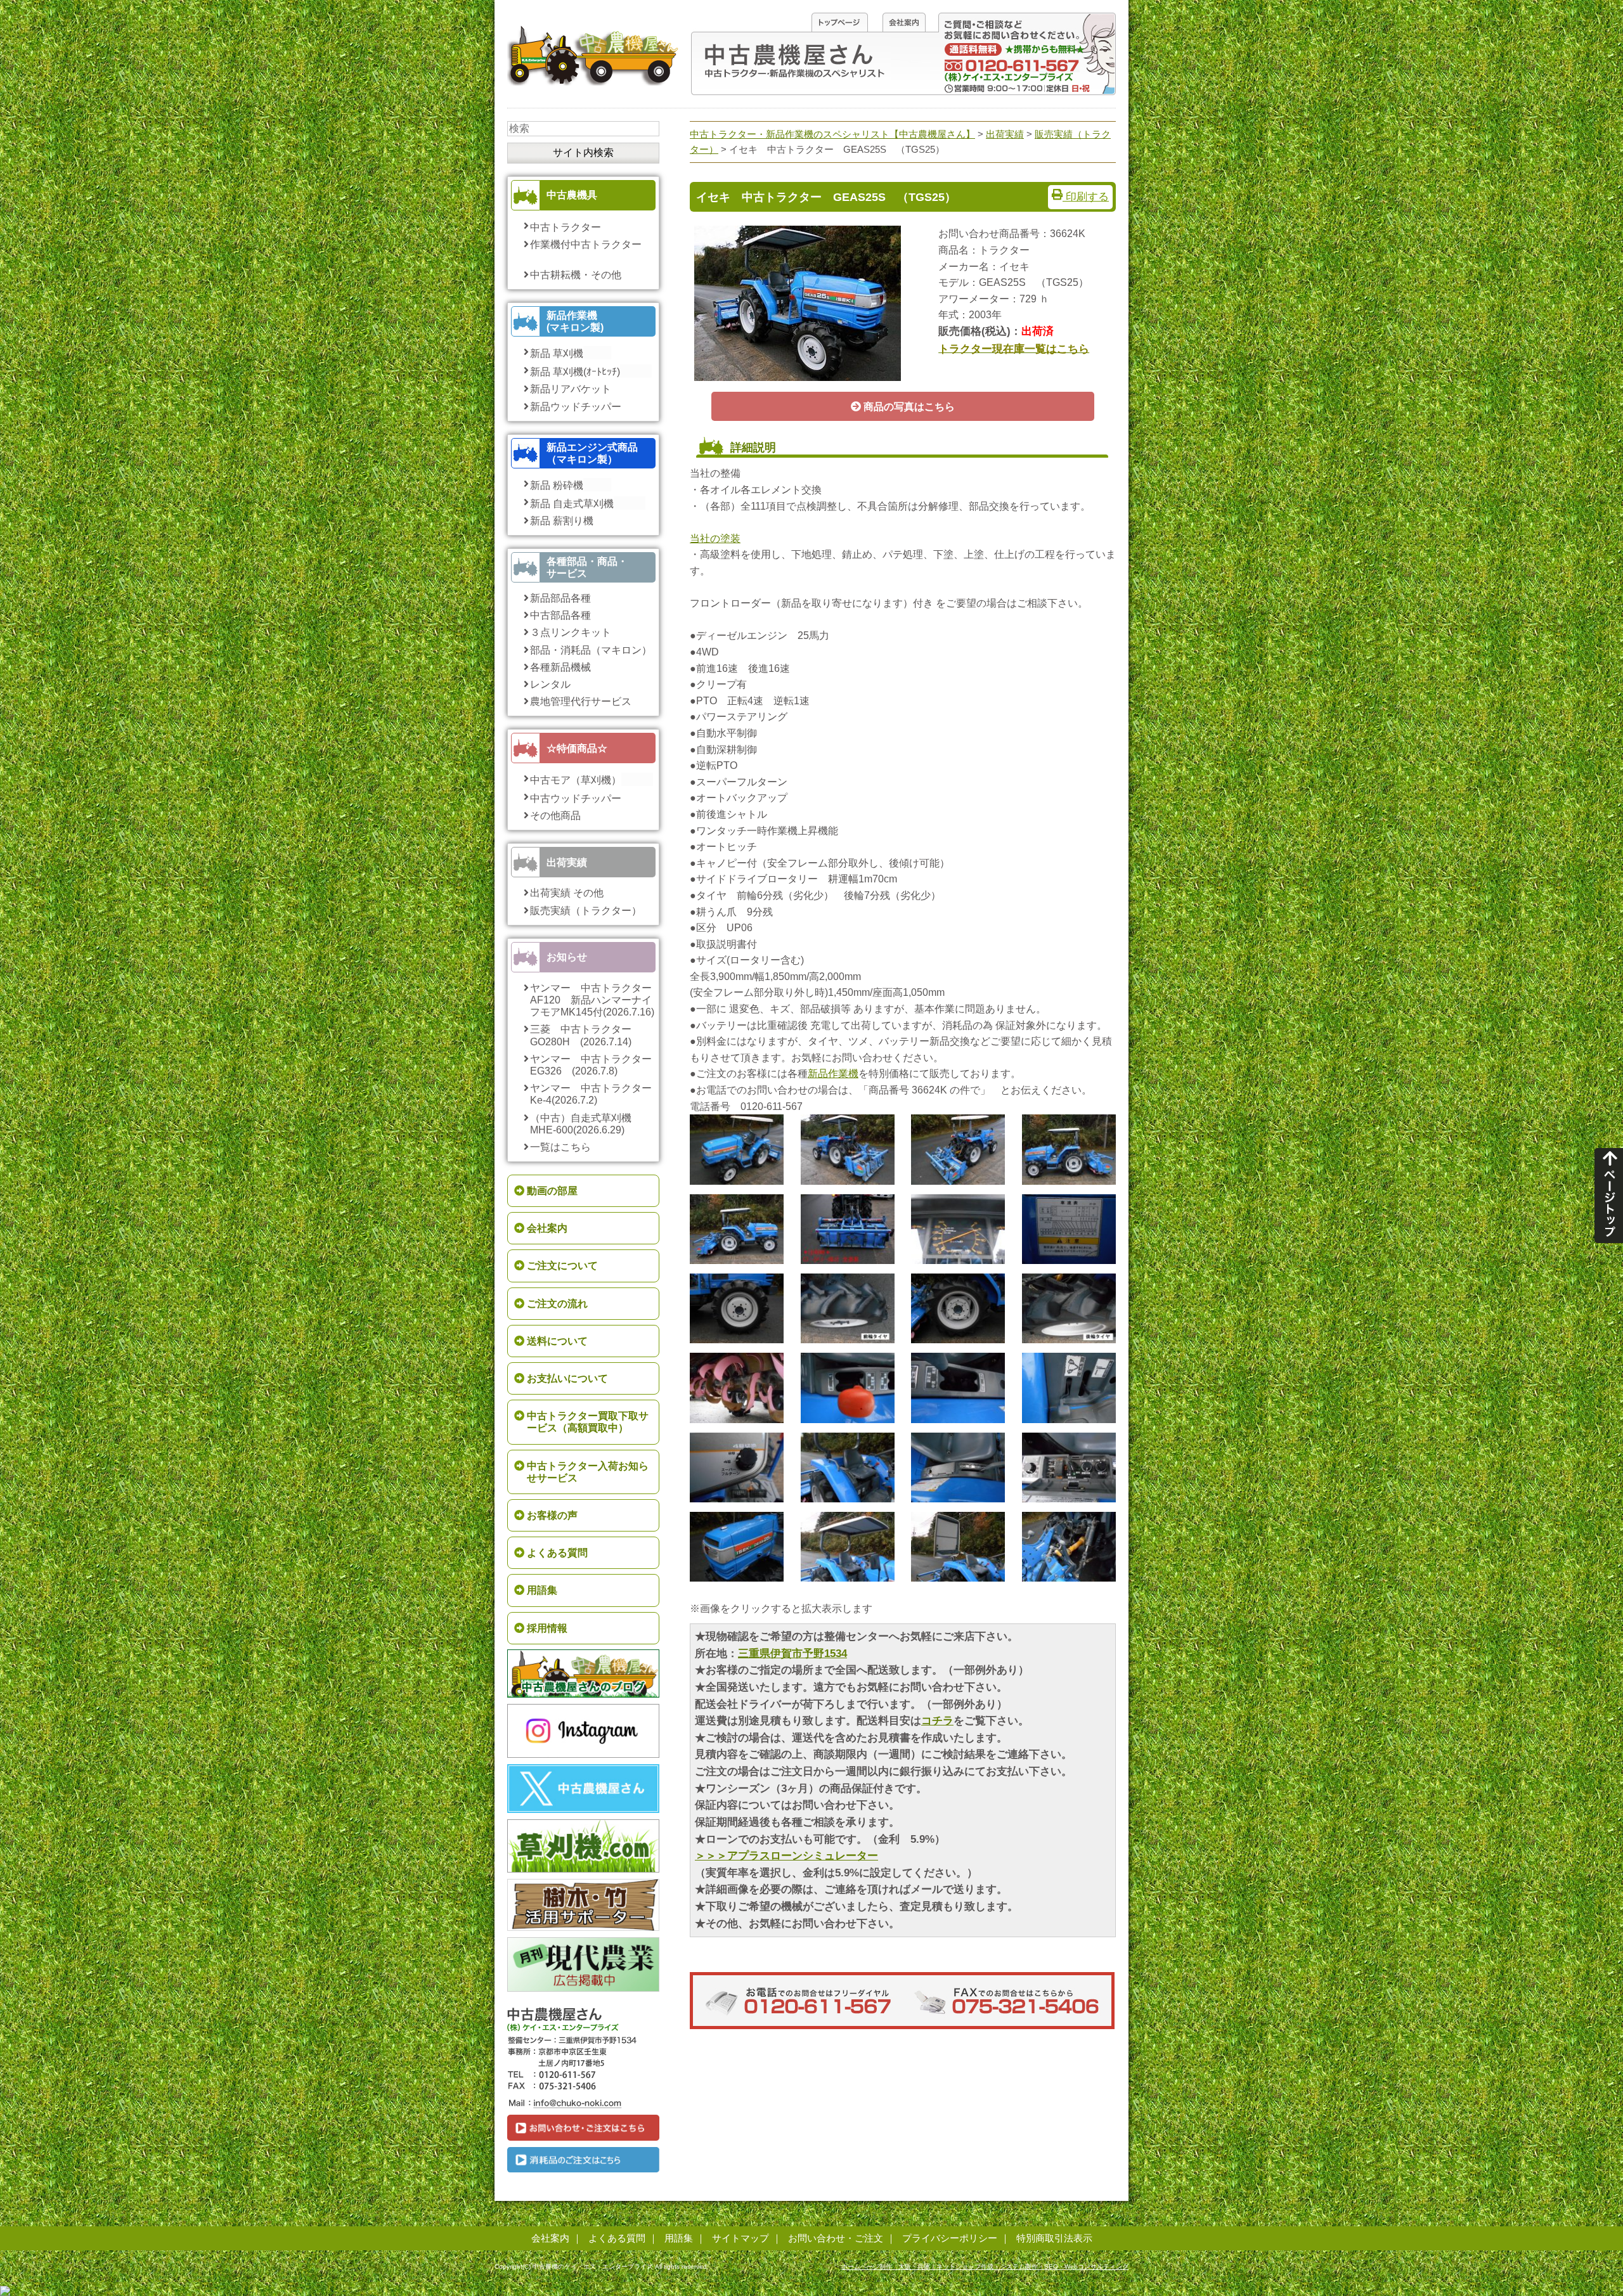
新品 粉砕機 (557, 485)
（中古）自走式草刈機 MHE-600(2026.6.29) (586, 1124)
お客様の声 (552, 1515)
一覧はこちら (560, 1147)
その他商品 (555, 816)
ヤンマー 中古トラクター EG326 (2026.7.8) (593, 1065)
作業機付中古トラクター (586, 244)
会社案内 (547, 1228)
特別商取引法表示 (1054, 2238)
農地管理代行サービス (581, 701)
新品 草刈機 (557, 353)
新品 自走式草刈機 (572, 504)
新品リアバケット (571, 389)
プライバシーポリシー (950, 2238)
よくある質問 (557, 1553)
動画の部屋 (552, 1191)
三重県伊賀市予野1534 (792, 1654)
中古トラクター (566, 227)
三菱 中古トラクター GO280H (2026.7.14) (586, 1035)
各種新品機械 (560, 667)
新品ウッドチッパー (576, 407)
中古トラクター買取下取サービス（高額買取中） (588, 1422)
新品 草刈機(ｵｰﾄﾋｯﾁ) (575, 372)
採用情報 (547, 1628)
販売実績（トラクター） (586, 911)
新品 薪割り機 (562, 521)
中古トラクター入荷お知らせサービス (588, 1472)
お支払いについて (567, 1378)
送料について (557, 1341)
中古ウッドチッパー (576, 798)
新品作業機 (833, 1074)
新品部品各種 (560, 598)
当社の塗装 (715, 539)
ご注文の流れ (557, 1304)
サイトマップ (740, 2238)
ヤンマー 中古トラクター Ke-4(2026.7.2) (593, 1094)
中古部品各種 (560, 615)
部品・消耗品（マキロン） (591, 650)
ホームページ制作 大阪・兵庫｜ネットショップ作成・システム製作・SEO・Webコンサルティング (985, 2267)
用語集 (542, 1590)
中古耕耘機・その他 (576, 275)
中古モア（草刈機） (576, 780)
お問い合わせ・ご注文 (836, 2238)
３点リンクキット (571, 632)
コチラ (937, 1721)
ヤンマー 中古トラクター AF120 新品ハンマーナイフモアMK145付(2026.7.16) (593, 1000)
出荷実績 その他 (567, 893)
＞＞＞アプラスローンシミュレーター (786, 1856)
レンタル (550, 684)
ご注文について (562, 1266)
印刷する (1086, 197)
